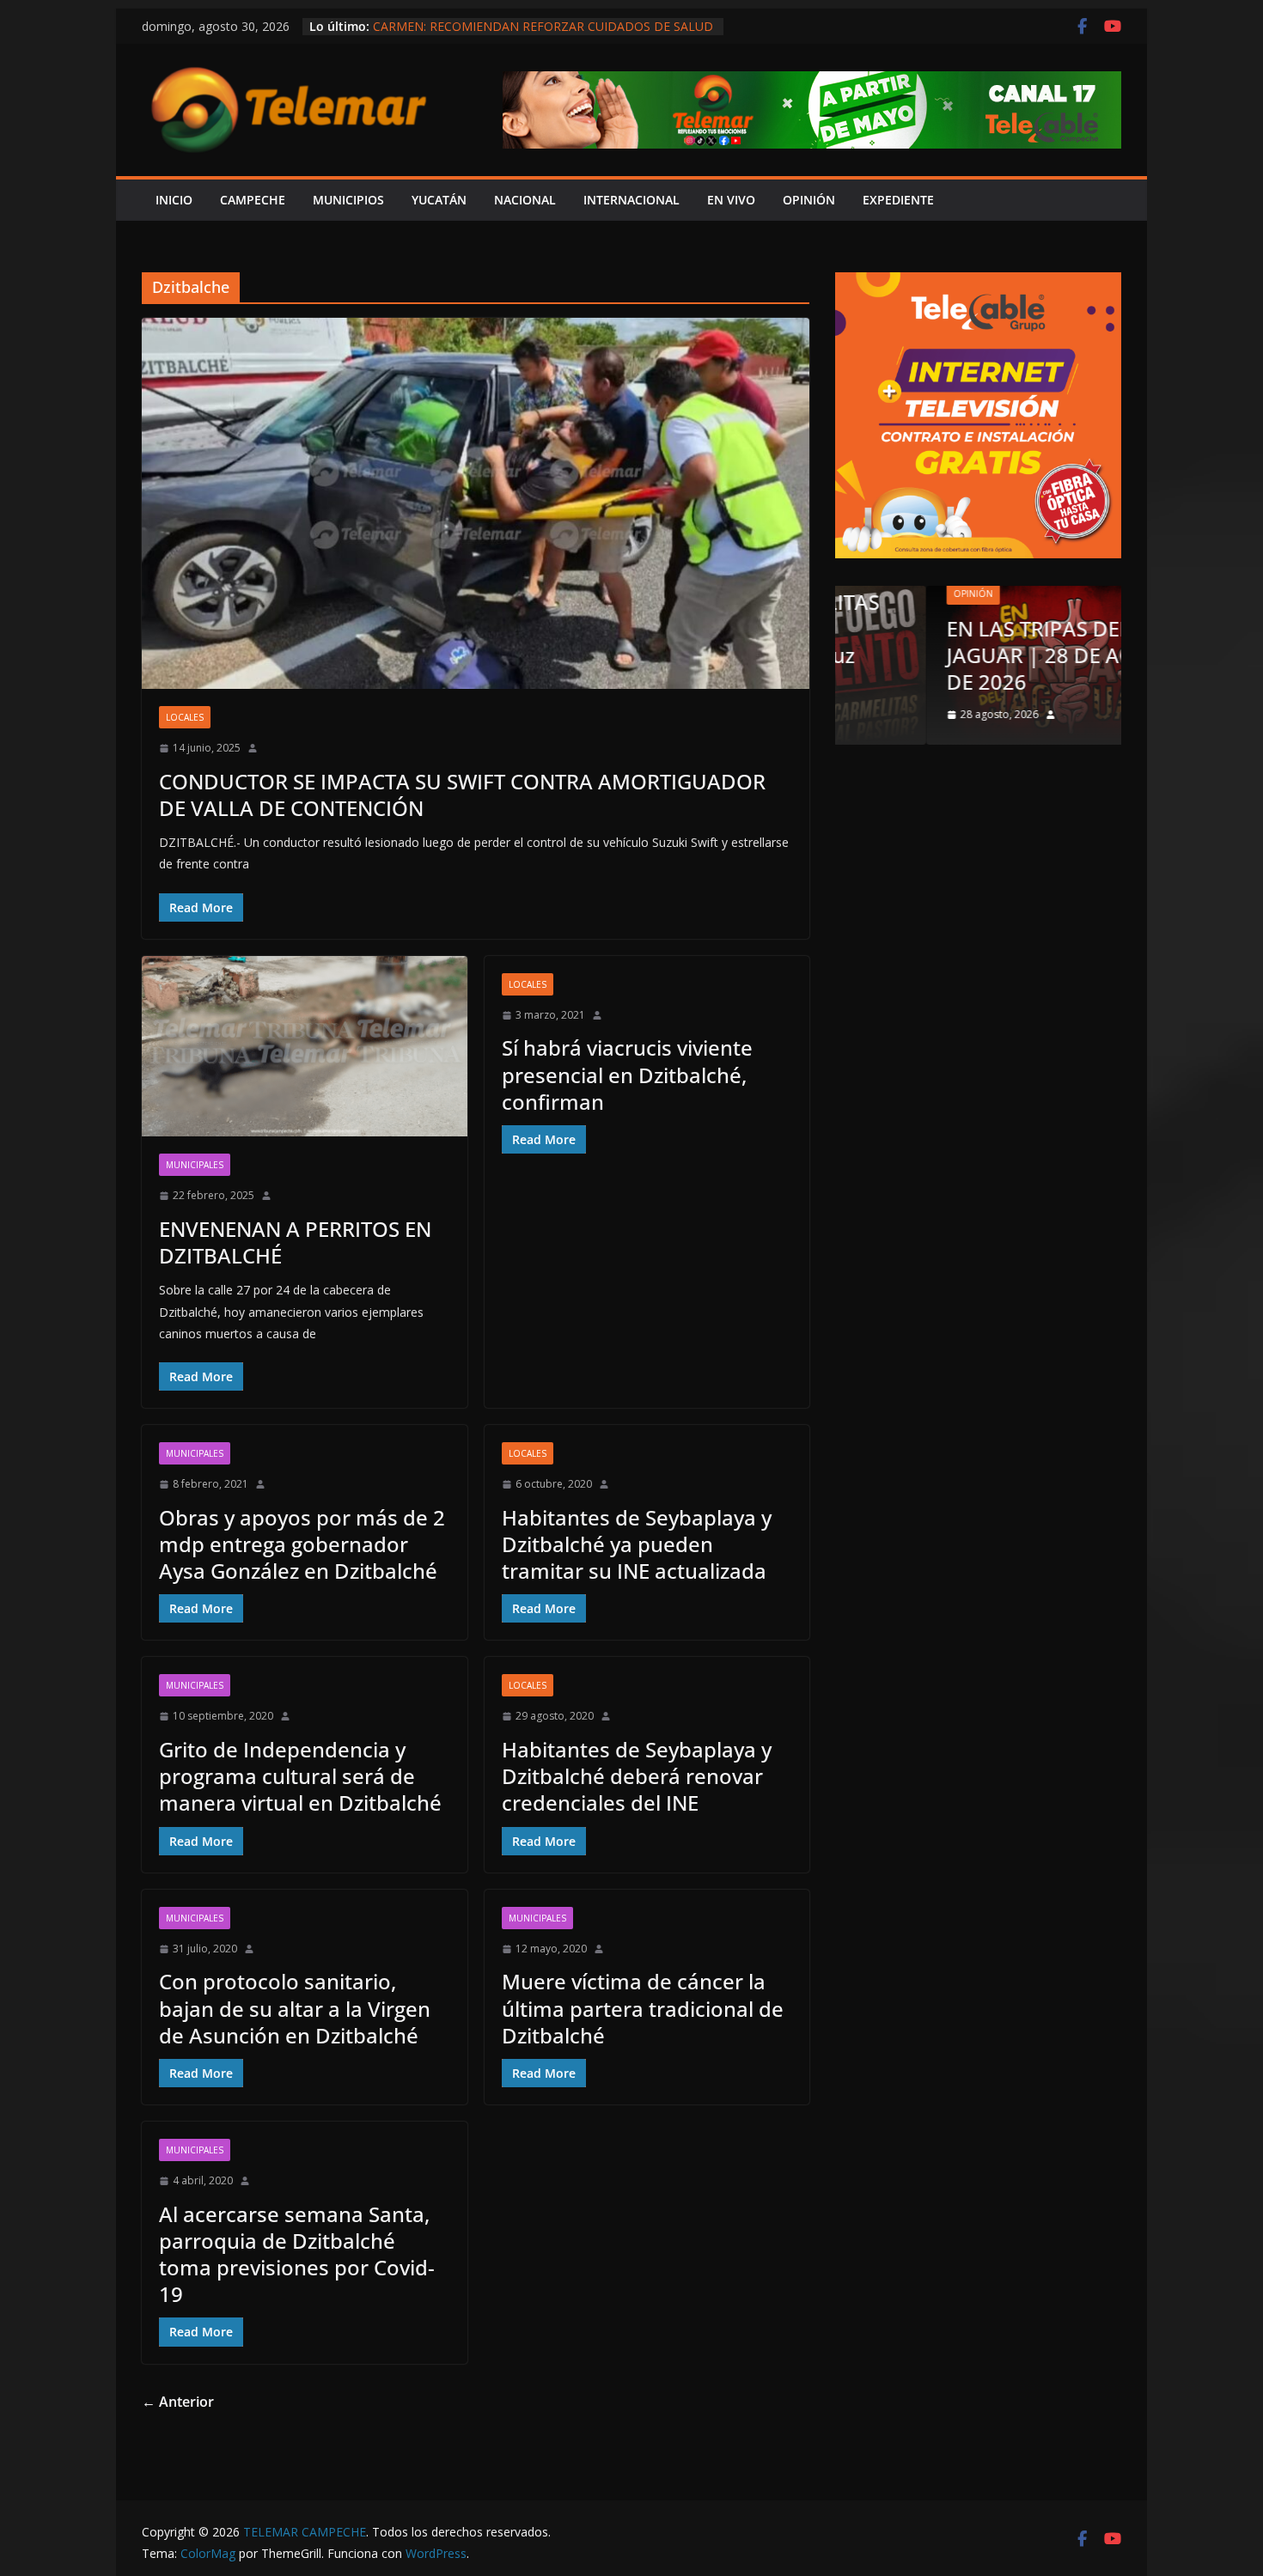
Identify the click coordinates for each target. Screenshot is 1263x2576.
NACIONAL (525, 200)
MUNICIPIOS (348, 200)
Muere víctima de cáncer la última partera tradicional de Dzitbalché (643, 2008)
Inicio (174, 200)
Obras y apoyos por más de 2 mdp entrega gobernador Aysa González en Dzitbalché (302, 1544)
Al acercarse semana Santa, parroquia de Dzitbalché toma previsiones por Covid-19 (297, 2254)
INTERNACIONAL (631, 200)
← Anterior (178, 2402)
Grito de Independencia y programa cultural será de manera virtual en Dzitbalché (300, 1776)
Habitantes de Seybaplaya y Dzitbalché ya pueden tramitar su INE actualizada (637, 1544)
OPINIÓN (809, 200)
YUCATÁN (439, 200)
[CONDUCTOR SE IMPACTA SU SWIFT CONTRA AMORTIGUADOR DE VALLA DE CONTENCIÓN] (476, 503)
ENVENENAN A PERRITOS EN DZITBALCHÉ (295, 1242)
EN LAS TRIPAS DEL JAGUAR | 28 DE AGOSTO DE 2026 (977, 655)
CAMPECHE (253, 200)
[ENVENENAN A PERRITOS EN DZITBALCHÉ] (305, 1047)
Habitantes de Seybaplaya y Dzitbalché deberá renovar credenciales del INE (637, 1776)
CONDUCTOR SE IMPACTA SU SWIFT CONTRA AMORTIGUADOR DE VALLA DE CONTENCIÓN (462, 795)
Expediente (898, 200)
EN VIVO (731, 200)
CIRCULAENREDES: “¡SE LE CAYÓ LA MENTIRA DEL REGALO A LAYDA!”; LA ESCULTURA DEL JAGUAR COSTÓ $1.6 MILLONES (541, 29)
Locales (185, 717)
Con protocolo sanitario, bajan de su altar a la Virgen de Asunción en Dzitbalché (295, 2008)
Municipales (195, 1165)
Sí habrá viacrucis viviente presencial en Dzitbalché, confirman (627, 1074)
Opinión (882, 594)
